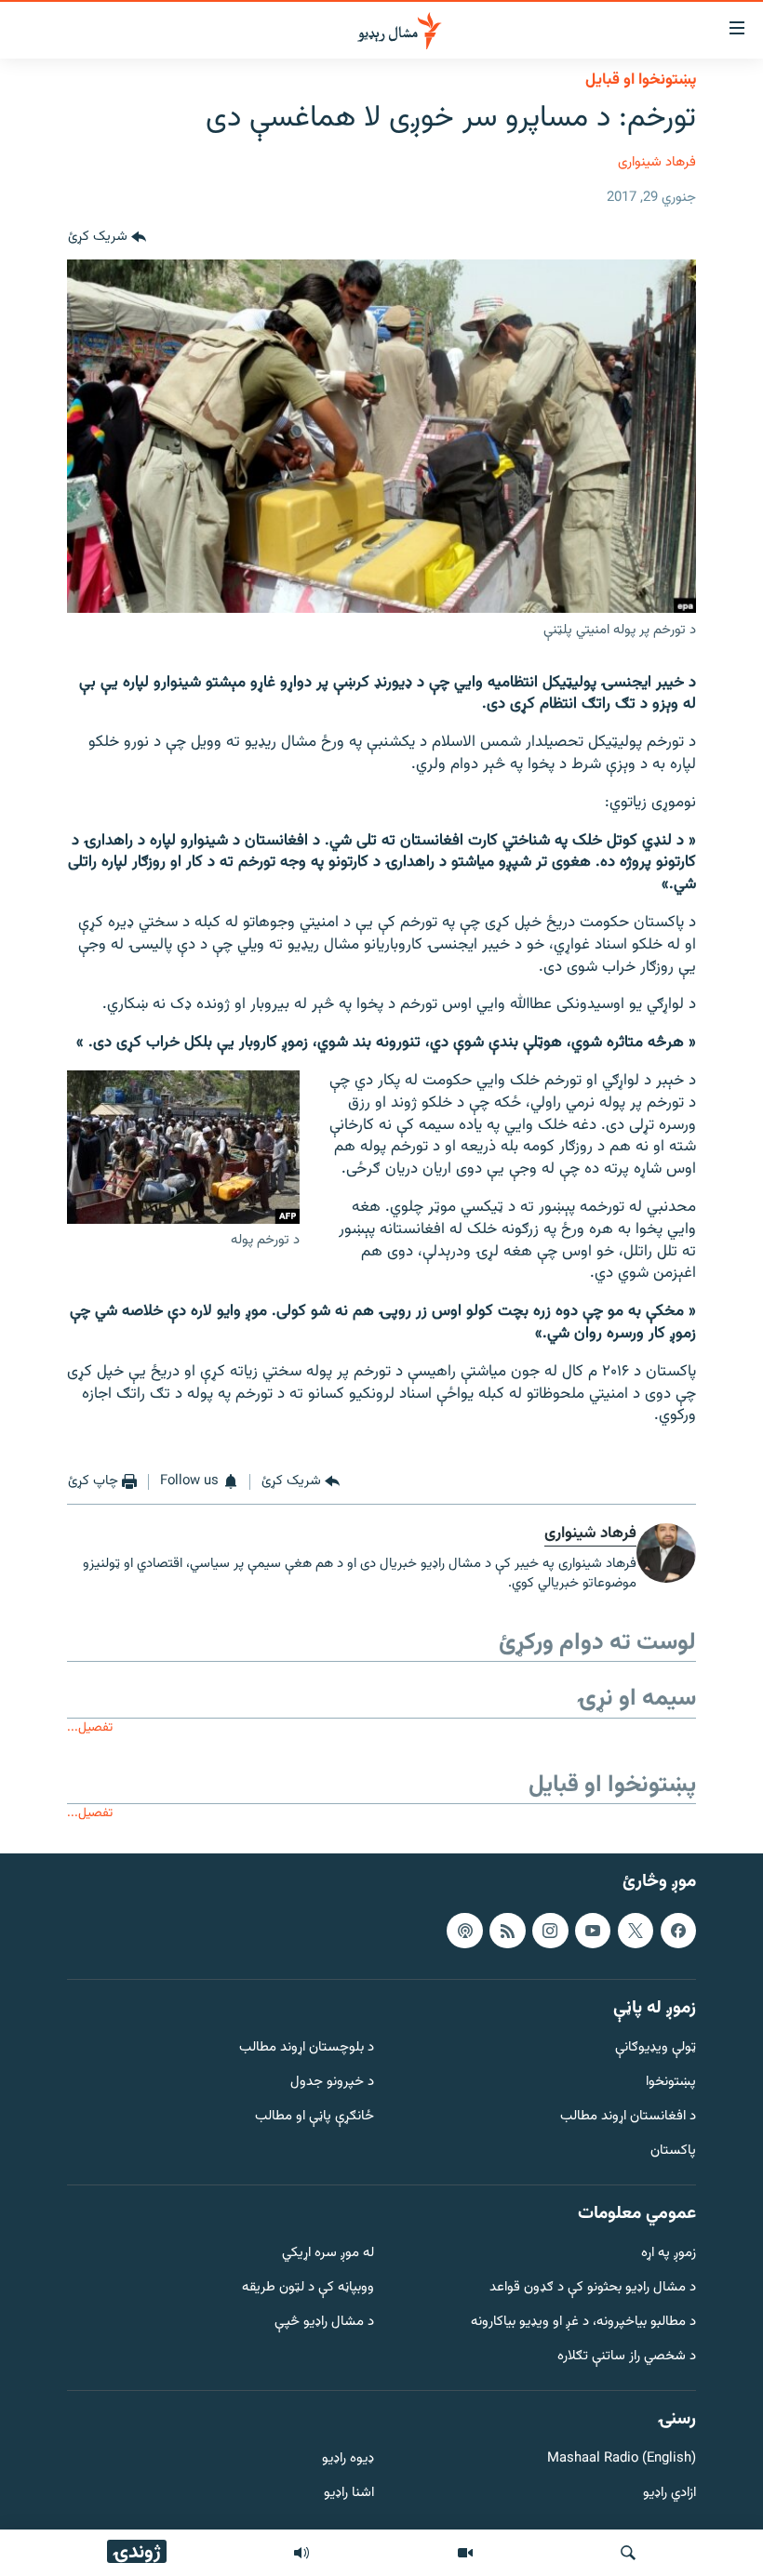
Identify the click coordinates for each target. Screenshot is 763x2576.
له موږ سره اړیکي (328, 2254)
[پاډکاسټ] (464, 1930)
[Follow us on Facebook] (678, 1930)
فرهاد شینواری (657, 162)
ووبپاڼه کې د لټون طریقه (308, 2288)
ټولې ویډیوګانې (656, 2048)
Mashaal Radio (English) (622, 2459)
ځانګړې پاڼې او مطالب (315, 2117)
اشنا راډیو (349, 2494)
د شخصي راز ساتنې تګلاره (627, 2357)
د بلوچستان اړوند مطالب (307, 2048)
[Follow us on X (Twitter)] (636, 1930)
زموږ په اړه (669, 2254)
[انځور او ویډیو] (465, 2553)
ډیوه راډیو (348, 2459)
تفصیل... (90, 1727)
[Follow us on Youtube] (593, 1930)
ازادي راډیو (669, 2494)
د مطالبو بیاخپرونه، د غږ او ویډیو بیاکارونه (583, 2323)
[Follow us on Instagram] (550, 1930)
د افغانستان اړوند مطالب (628, 2117)
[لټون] (628, 2553)
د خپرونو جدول (332, 2083)
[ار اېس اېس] (507, 1930)
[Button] (107, 237)
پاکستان (673, 2151)
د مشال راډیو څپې (324, 2323)
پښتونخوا (671, 2083)
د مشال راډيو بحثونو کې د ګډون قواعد (593, 2288)
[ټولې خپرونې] (301, 2553)
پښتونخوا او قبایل (641, 80)
